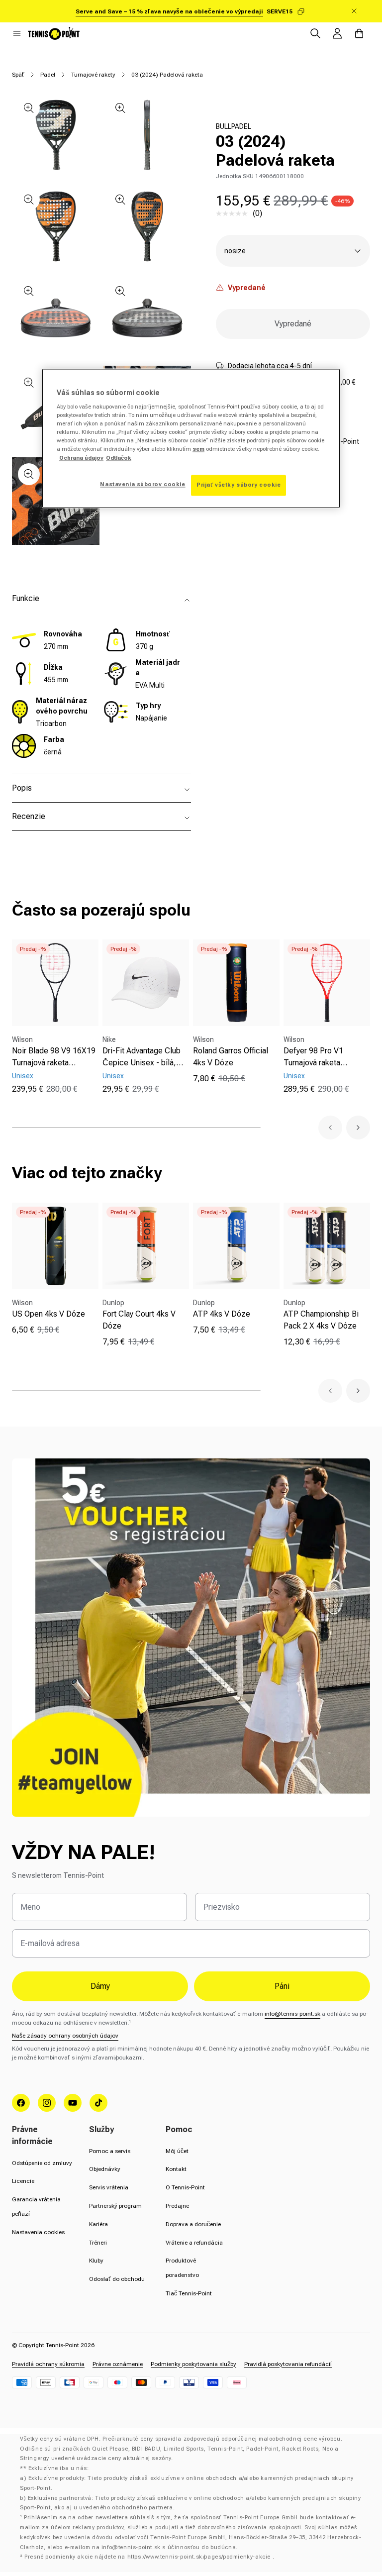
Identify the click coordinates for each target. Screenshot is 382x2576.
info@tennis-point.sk (292, 2014)
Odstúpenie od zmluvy (42, 2163)
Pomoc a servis (110, 2151)
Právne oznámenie (118, 2364)
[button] (17, 33)
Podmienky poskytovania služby (193, 2364)
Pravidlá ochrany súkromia (48, 2364)
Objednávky (105, 2169)
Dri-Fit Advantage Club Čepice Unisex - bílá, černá (142, 1057)
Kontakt (176, 2169)
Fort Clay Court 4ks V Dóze (139, 1320)
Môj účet (177, 2151)
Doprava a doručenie (193, 2224)
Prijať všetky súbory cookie (239, 485)
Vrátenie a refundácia (194, 2243)
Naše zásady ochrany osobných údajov (65, 2036)
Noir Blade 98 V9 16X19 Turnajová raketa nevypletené (54, 1057)
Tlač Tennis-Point (189, 2293)
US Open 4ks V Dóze (48, 1314)
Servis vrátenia (109, 2187)
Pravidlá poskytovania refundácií (288, 2364)
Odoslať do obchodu (117, 2279)
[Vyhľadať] (315, 33)
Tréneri (98, 2243)
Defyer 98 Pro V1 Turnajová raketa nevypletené (313, 1057)
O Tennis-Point (185, 2187)
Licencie (23, 2181)
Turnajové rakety (93, 75)
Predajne (177, 2206)
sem (198, 449)
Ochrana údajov (81, 458)
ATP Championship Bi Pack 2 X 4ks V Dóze (321, 1320)
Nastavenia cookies (38, 2232)
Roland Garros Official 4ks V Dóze (231, 1057)
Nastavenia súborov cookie (143, 484)
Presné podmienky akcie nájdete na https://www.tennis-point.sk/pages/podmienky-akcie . (149, 2557)
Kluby (96, 2261)
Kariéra (98, 2224)
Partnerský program (115, 2206)
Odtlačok (119, 458)
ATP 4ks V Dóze (222, 1314)
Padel (48, 75)
